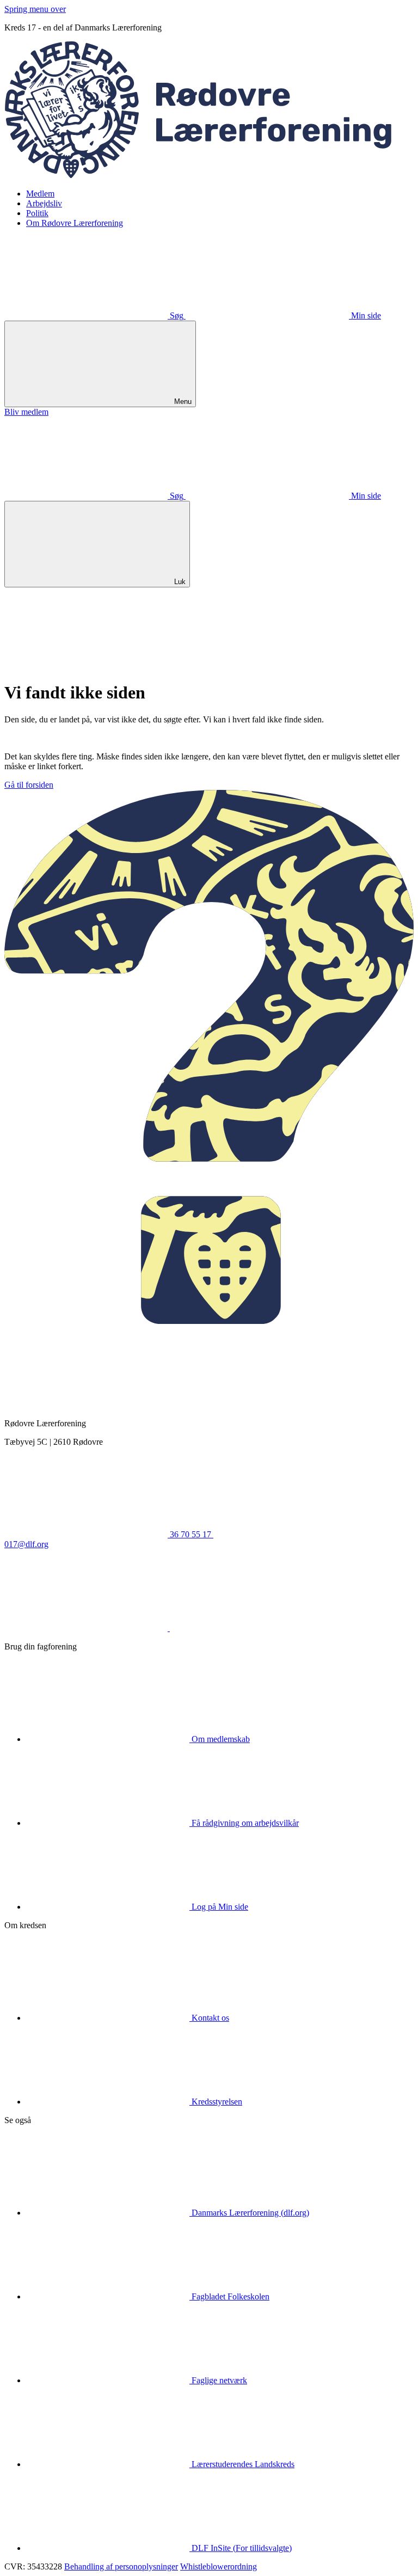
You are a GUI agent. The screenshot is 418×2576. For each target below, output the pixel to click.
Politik (37, 213)
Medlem (40, 194)
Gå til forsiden (29, 785)
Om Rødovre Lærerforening (75, 223)
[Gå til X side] (251, 1628)
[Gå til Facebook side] (87, 1628)
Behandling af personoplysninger (121, 2566)
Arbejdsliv (44, 203)
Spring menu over (35, 9)
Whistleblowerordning (219, 2566)
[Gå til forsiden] (209, 175)
